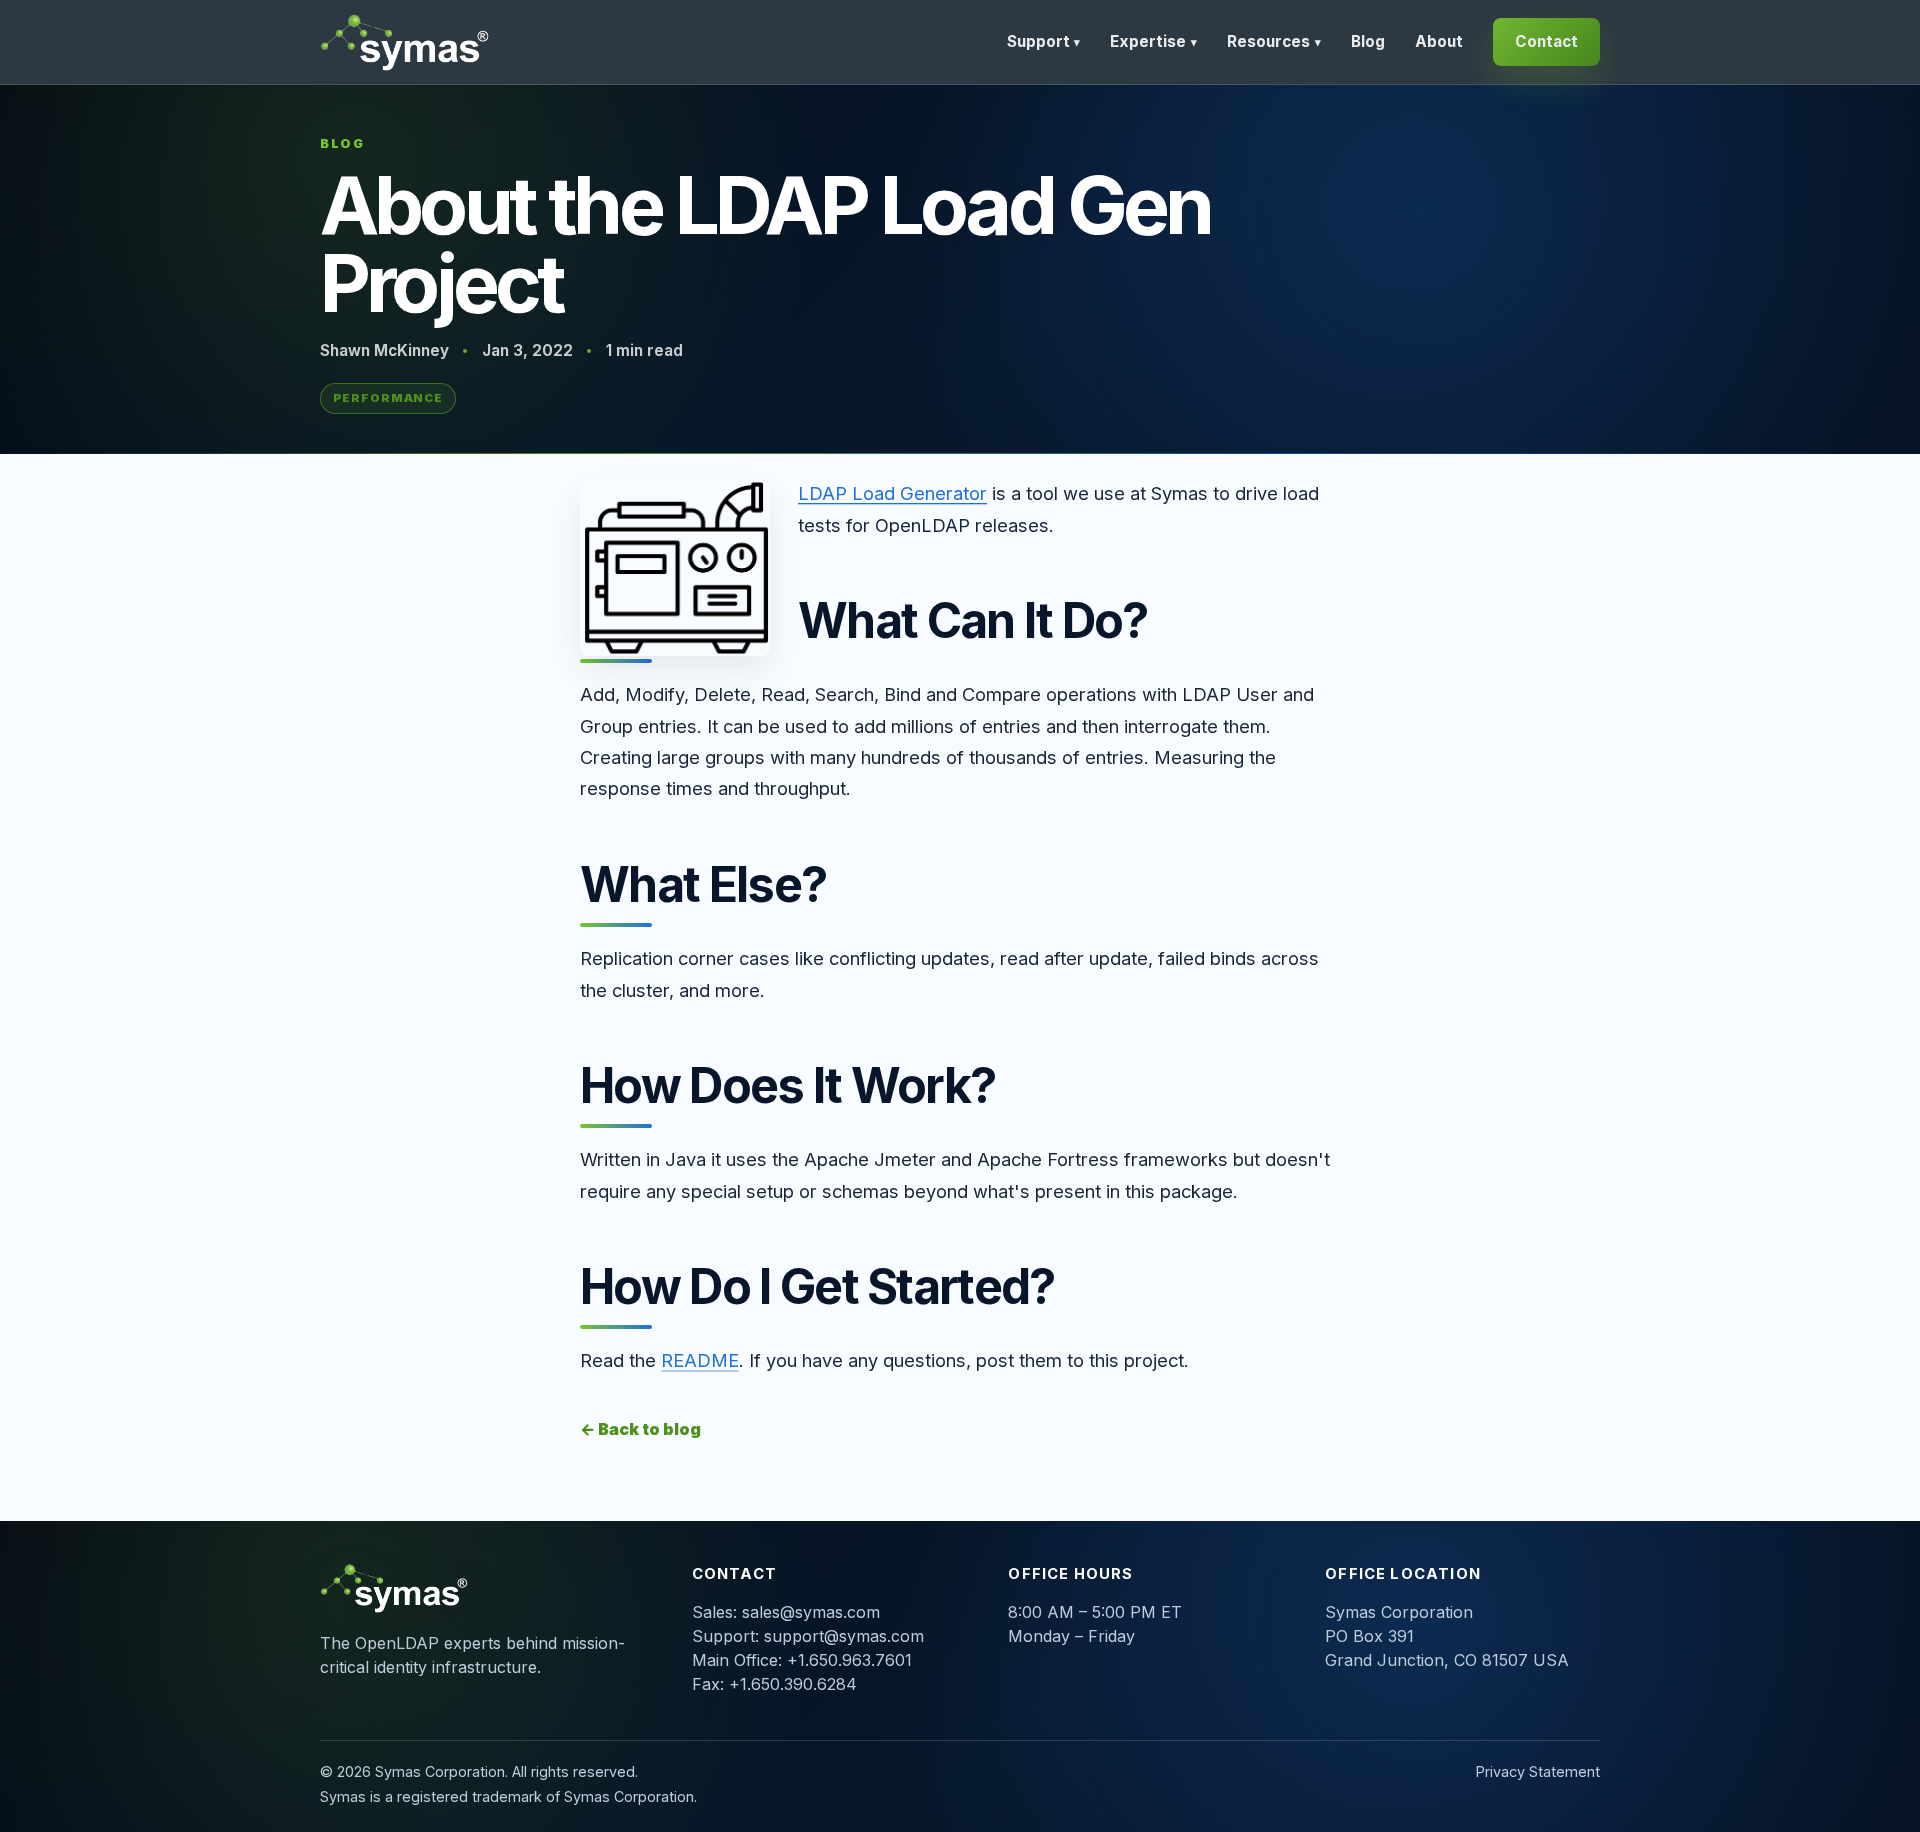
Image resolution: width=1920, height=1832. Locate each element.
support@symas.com (844, 1636)
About (1439, 41)
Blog (1368, 41)
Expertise (1153, 41)
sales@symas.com (811, 1612)
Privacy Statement (1538, 1771)
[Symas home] (407, 42)
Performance (388, 398)
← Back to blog (640, 1429)
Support (1044, 41)
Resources (1274, 41)
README (700, 1360)
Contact (1546, 41)
